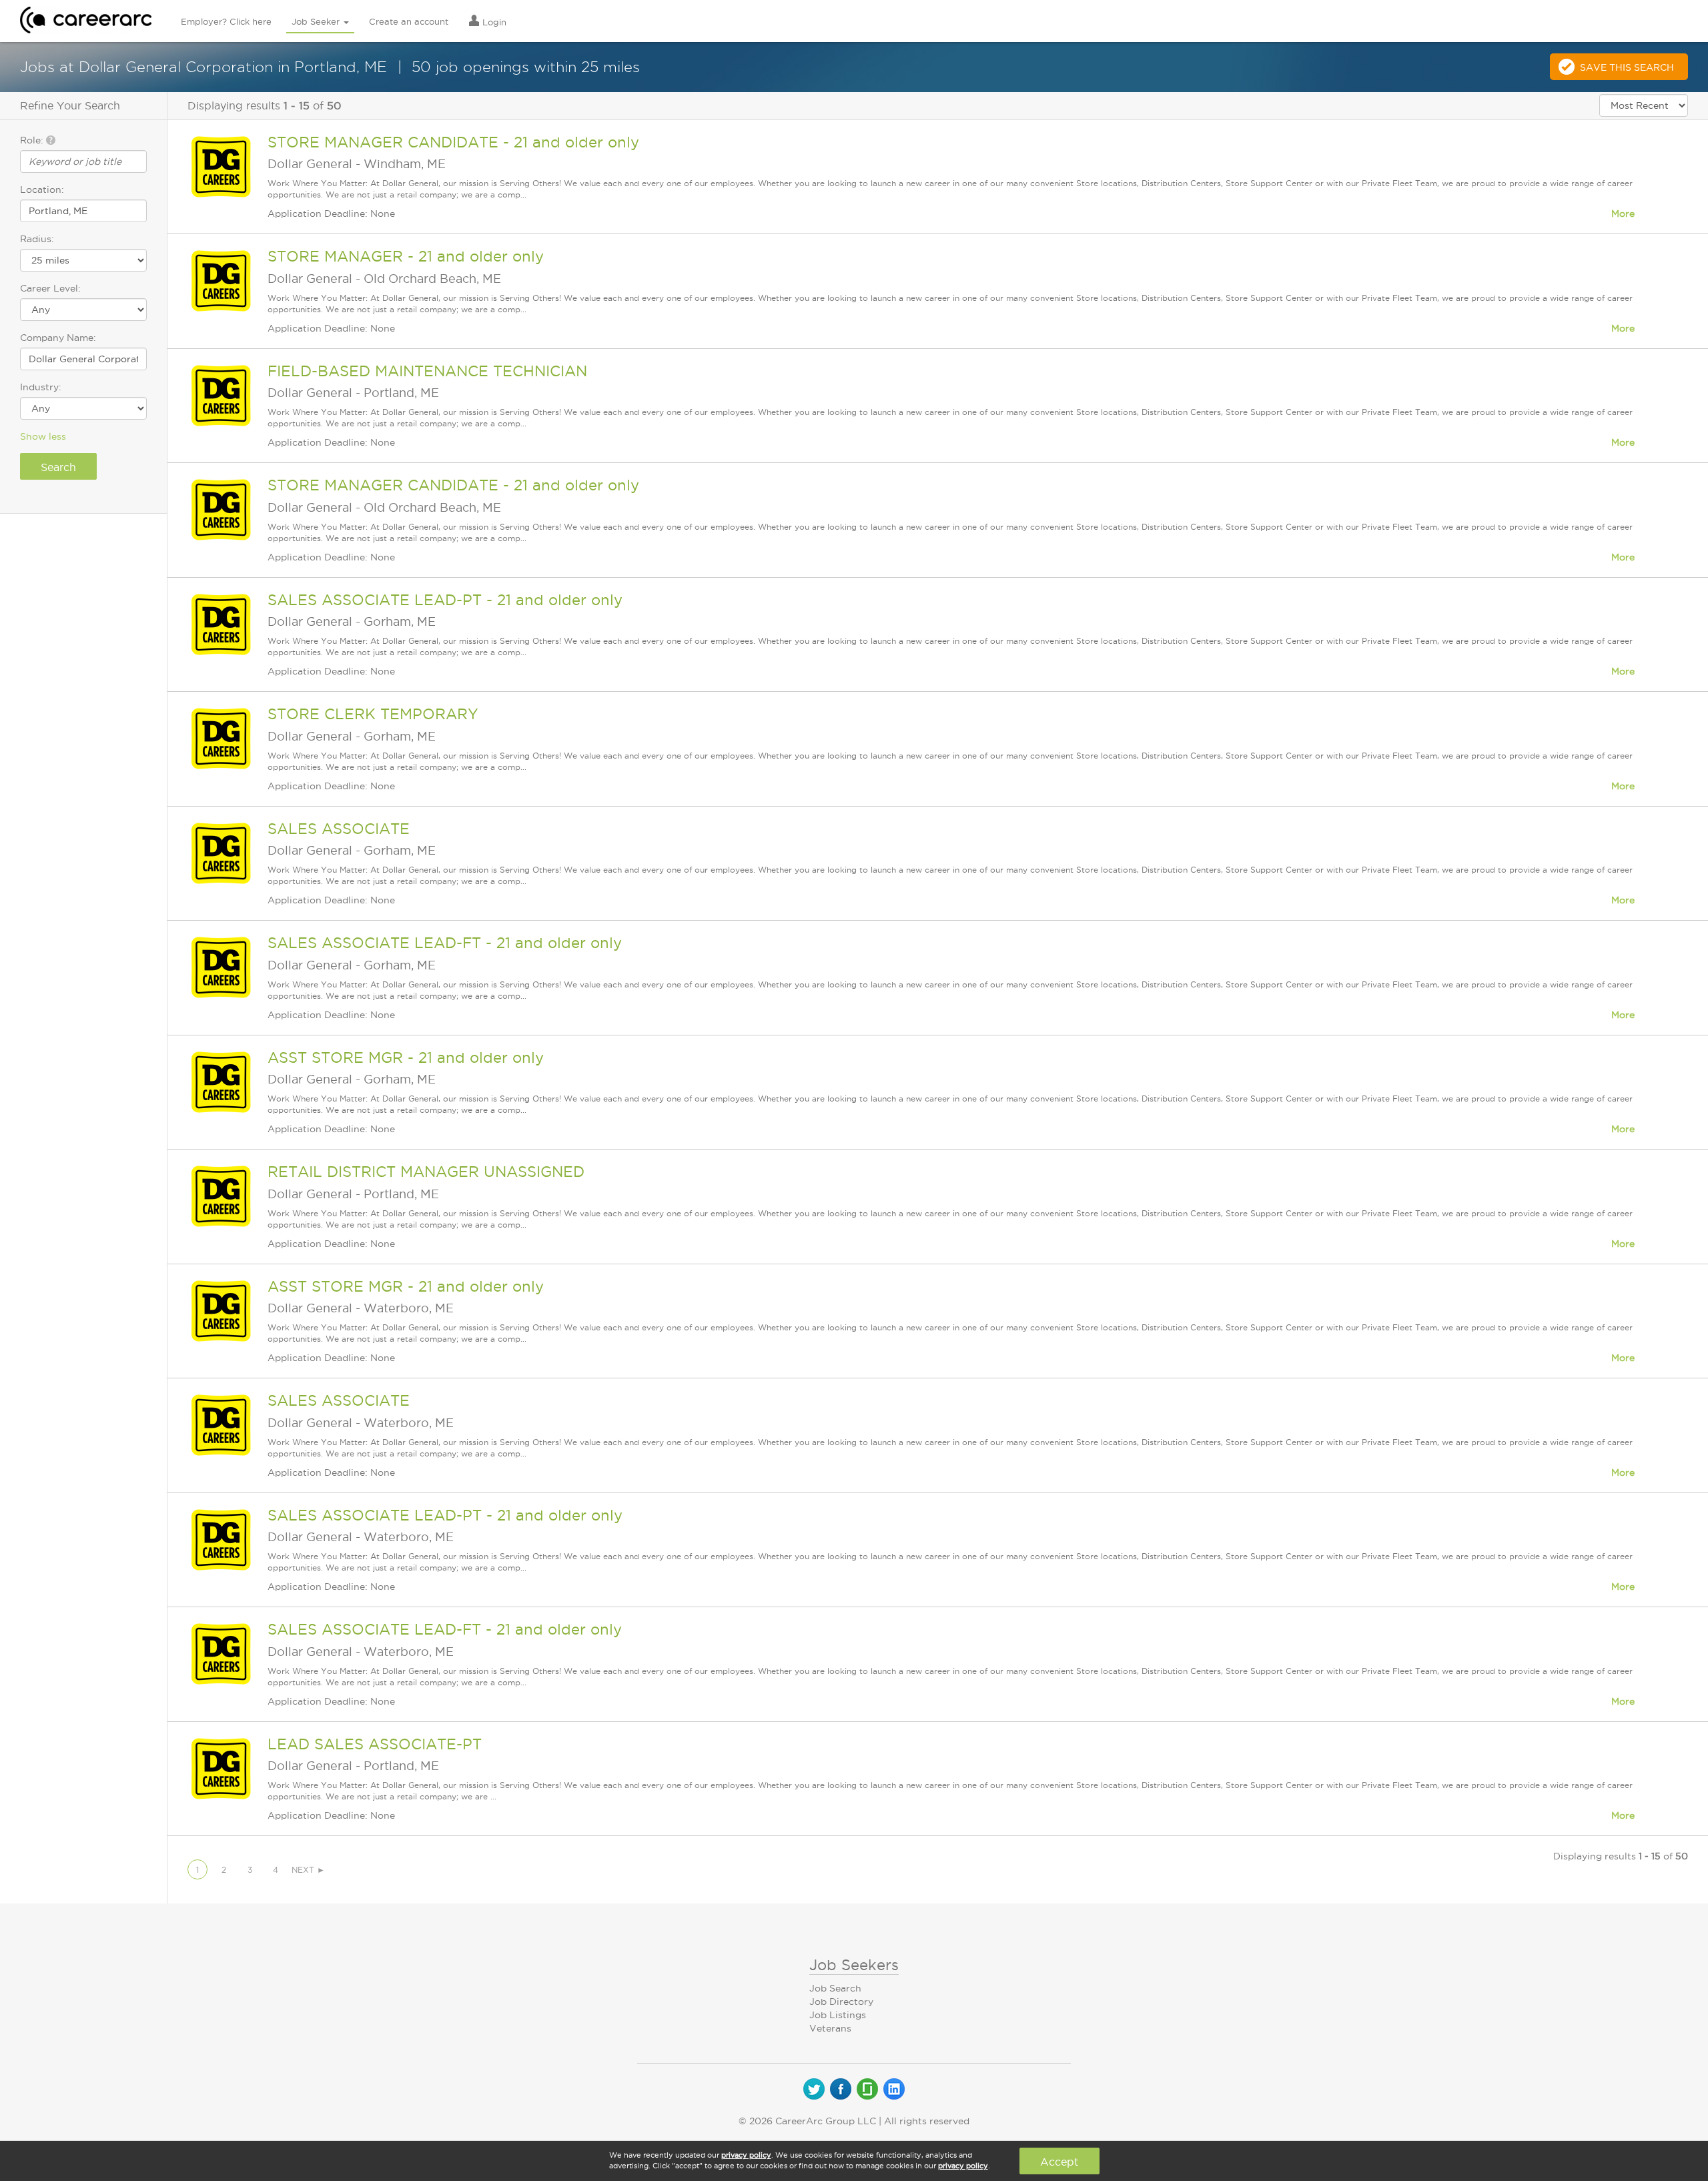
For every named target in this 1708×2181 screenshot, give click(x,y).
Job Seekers (854, 1965)
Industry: (41, 387)
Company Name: (58, 338)
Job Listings (838, 2015)
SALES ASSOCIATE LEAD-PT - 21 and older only (445, 600)
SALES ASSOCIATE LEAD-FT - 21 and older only (445, 943)
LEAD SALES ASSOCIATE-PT (375, 1744)
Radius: (37, 239)
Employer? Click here (226, 21)
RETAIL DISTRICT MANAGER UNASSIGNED (426, 1172)
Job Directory (841, 2002)
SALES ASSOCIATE (339, 829)
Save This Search (1627, 67)
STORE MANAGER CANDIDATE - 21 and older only (453, 142)
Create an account (409, 21)
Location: (42, 189)
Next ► (308, 1870)
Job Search (835, 1988)
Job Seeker (317, 21)
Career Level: (50, 288)
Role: (33, 140)
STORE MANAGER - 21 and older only (406, 256)
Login (493, 22)
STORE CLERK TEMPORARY (373, 714)
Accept (1059, 2162)
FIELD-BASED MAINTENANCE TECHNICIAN (427, 371)
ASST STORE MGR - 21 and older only (406, 1057)
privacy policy (746, 2155)
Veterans (830, 2028)
